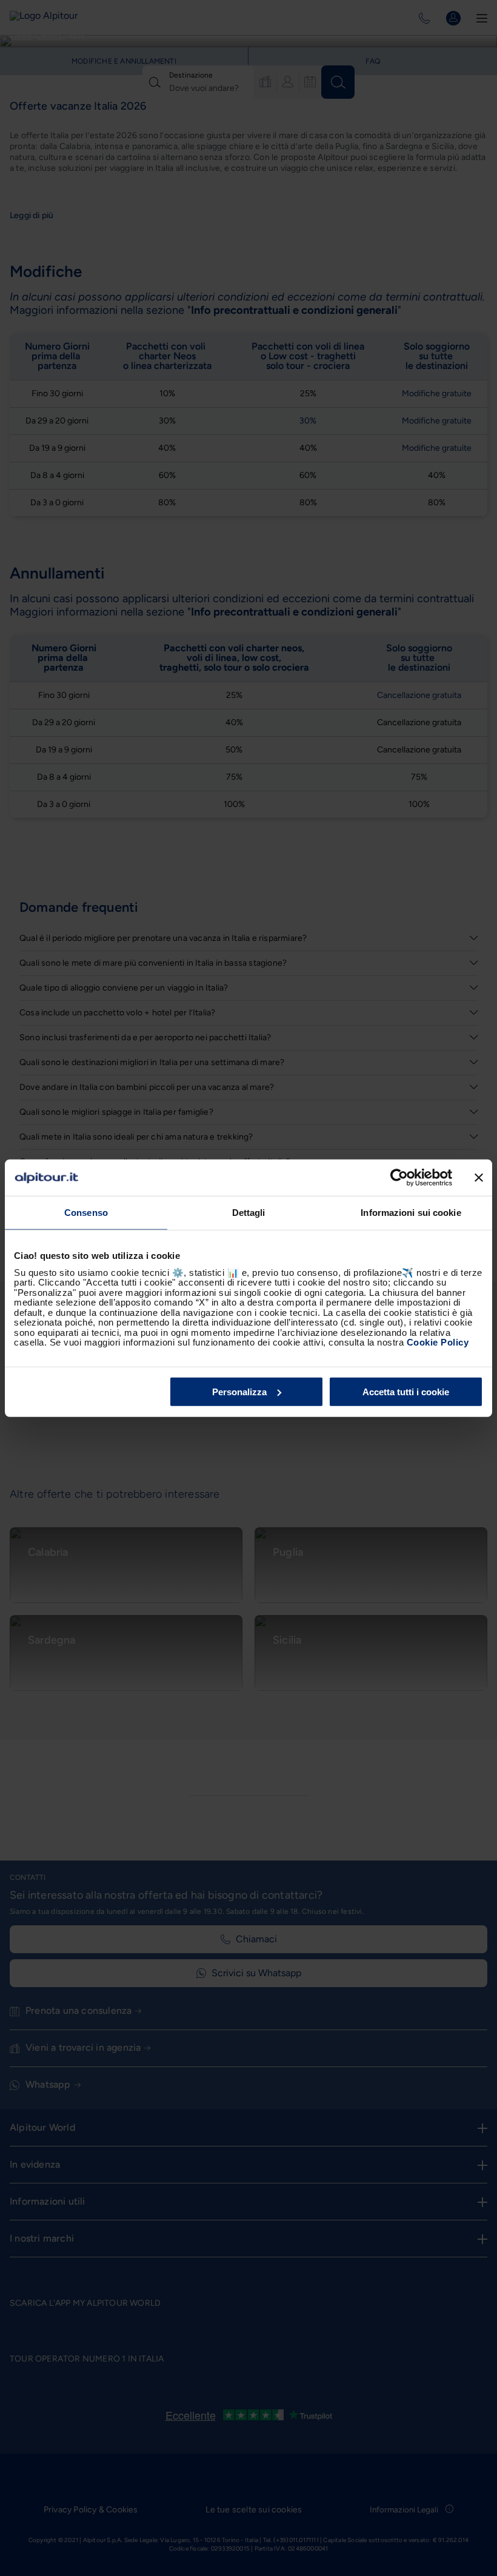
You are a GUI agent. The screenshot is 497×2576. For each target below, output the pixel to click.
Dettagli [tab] (249, 1213)
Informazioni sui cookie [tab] (411, 1213)
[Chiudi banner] (479, 1178)
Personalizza (239, 1391)
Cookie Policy (438, 1342)
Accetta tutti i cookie (406, 1391)
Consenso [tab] (86, 1213)
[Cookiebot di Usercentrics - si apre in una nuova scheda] (399, 1178)
